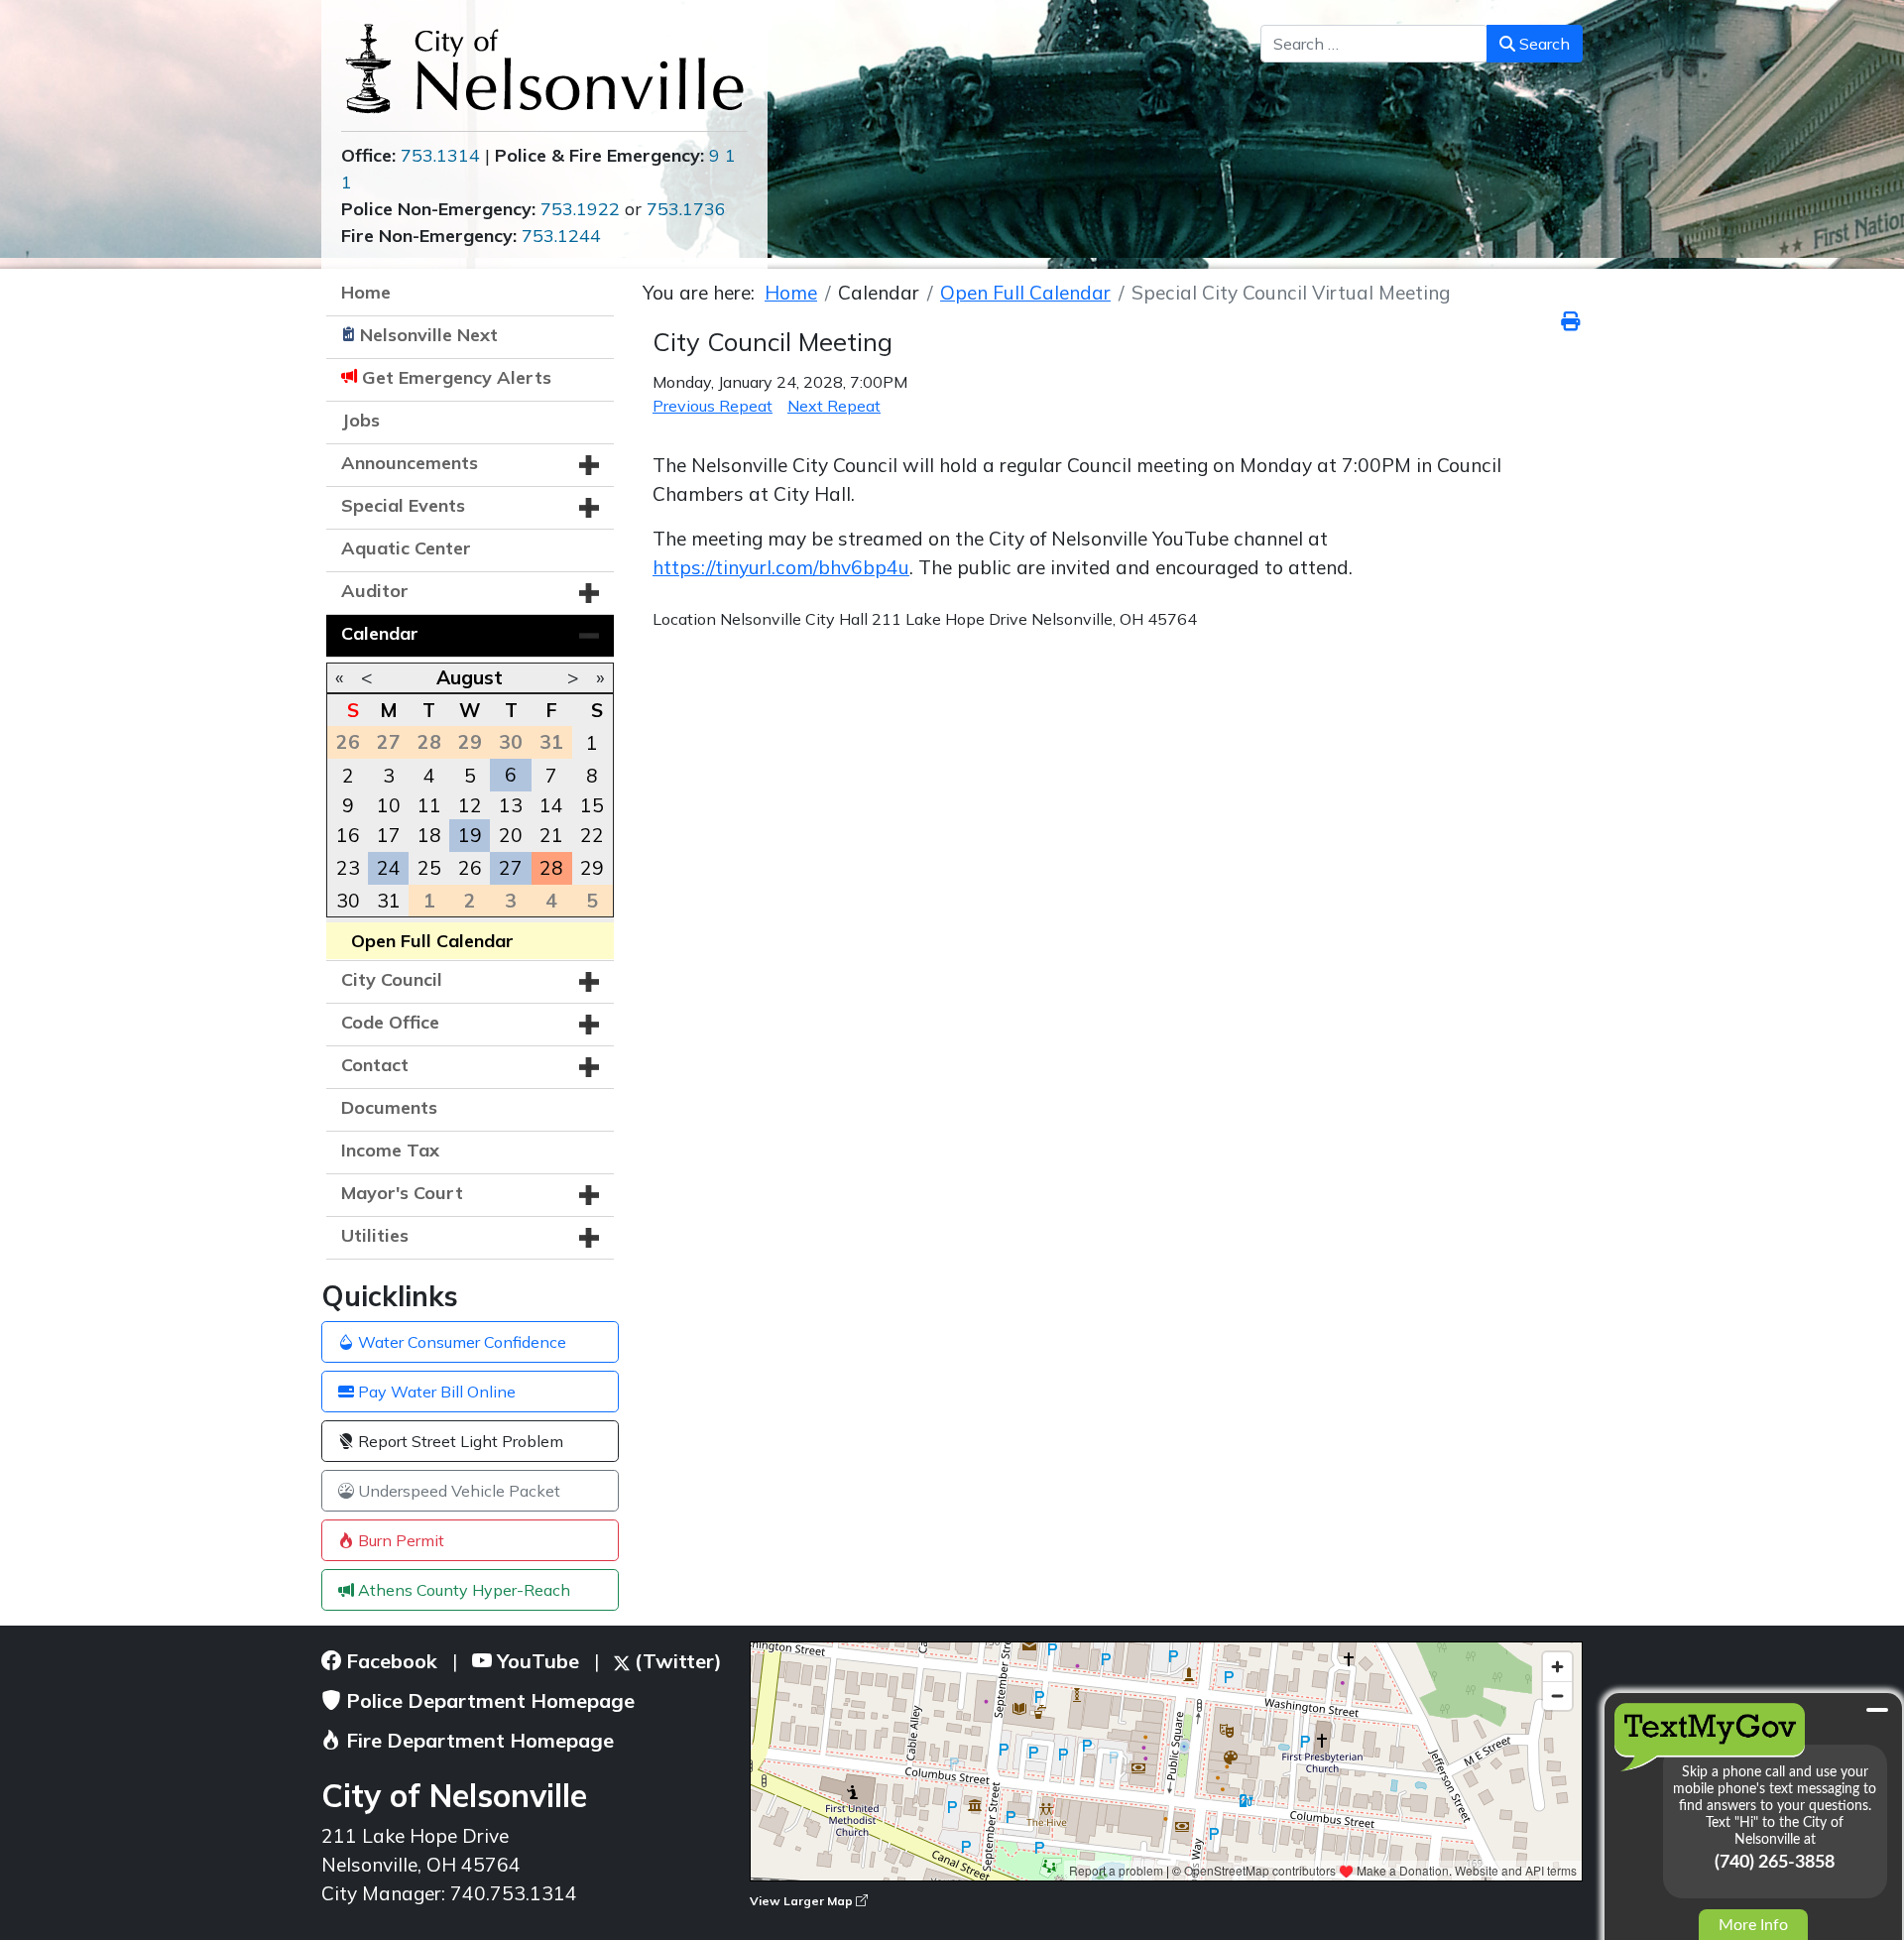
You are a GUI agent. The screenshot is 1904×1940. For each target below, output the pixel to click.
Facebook (389, 1661)
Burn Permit (399, 1540)
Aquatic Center (406, 548)
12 (470, 805)
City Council (392, 979)
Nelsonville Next (429, 335)
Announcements (410, 463)
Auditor (375, 591)
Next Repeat (834, 406)
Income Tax (390, 1150)
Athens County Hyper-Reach (462, 1590)
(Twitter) (676, 1661)
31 (389, 901)
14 (551, 805)
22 (592, 835)
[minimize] (1877, 1710)
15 (592, 805)
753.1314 (440, 155)
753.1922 (580, 209)
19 (470, 835)
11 (429, 805)
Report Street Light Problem (459, 1441)
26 (470, 868)
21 (551, 835)
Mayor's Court (402, 1193)
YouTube (535, 1661)
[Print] (1572, 321)
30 (348, 901)
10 (389, 805)
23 (348, 868)
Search (1543, 44)
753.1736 (686, 209)
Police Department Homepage (488, 1700)
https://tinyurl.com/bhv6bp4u (781, 567)
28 (551, 868)
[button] (589, 465)
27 (511, 868)
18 (429, 835)
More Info (1753, 1925)
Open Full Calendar (432, 941)
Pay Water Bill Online (435, 1392)
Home (366, 292)
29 (592, 868)
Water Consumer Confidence (460, 1342)
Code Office (390, 1022)
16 (348, 835)
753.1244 (561, 236)
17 (389, 835)
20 (511, 835)
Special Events (403, 505)
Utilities (375, 1235)
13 (511, 805)
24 (389, 868)
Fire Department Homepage (477, 1740)
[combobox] (1374, 44)
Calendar (380, 633)
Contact (375, 1065)
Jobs (360, 420)
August (470, 677)
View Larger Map (803, 1901)
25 (429, 868)
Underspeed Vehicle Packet (457, 1491)
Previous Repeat (713, 406)
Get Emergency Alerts (457, 377)
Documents (389, 1107)
